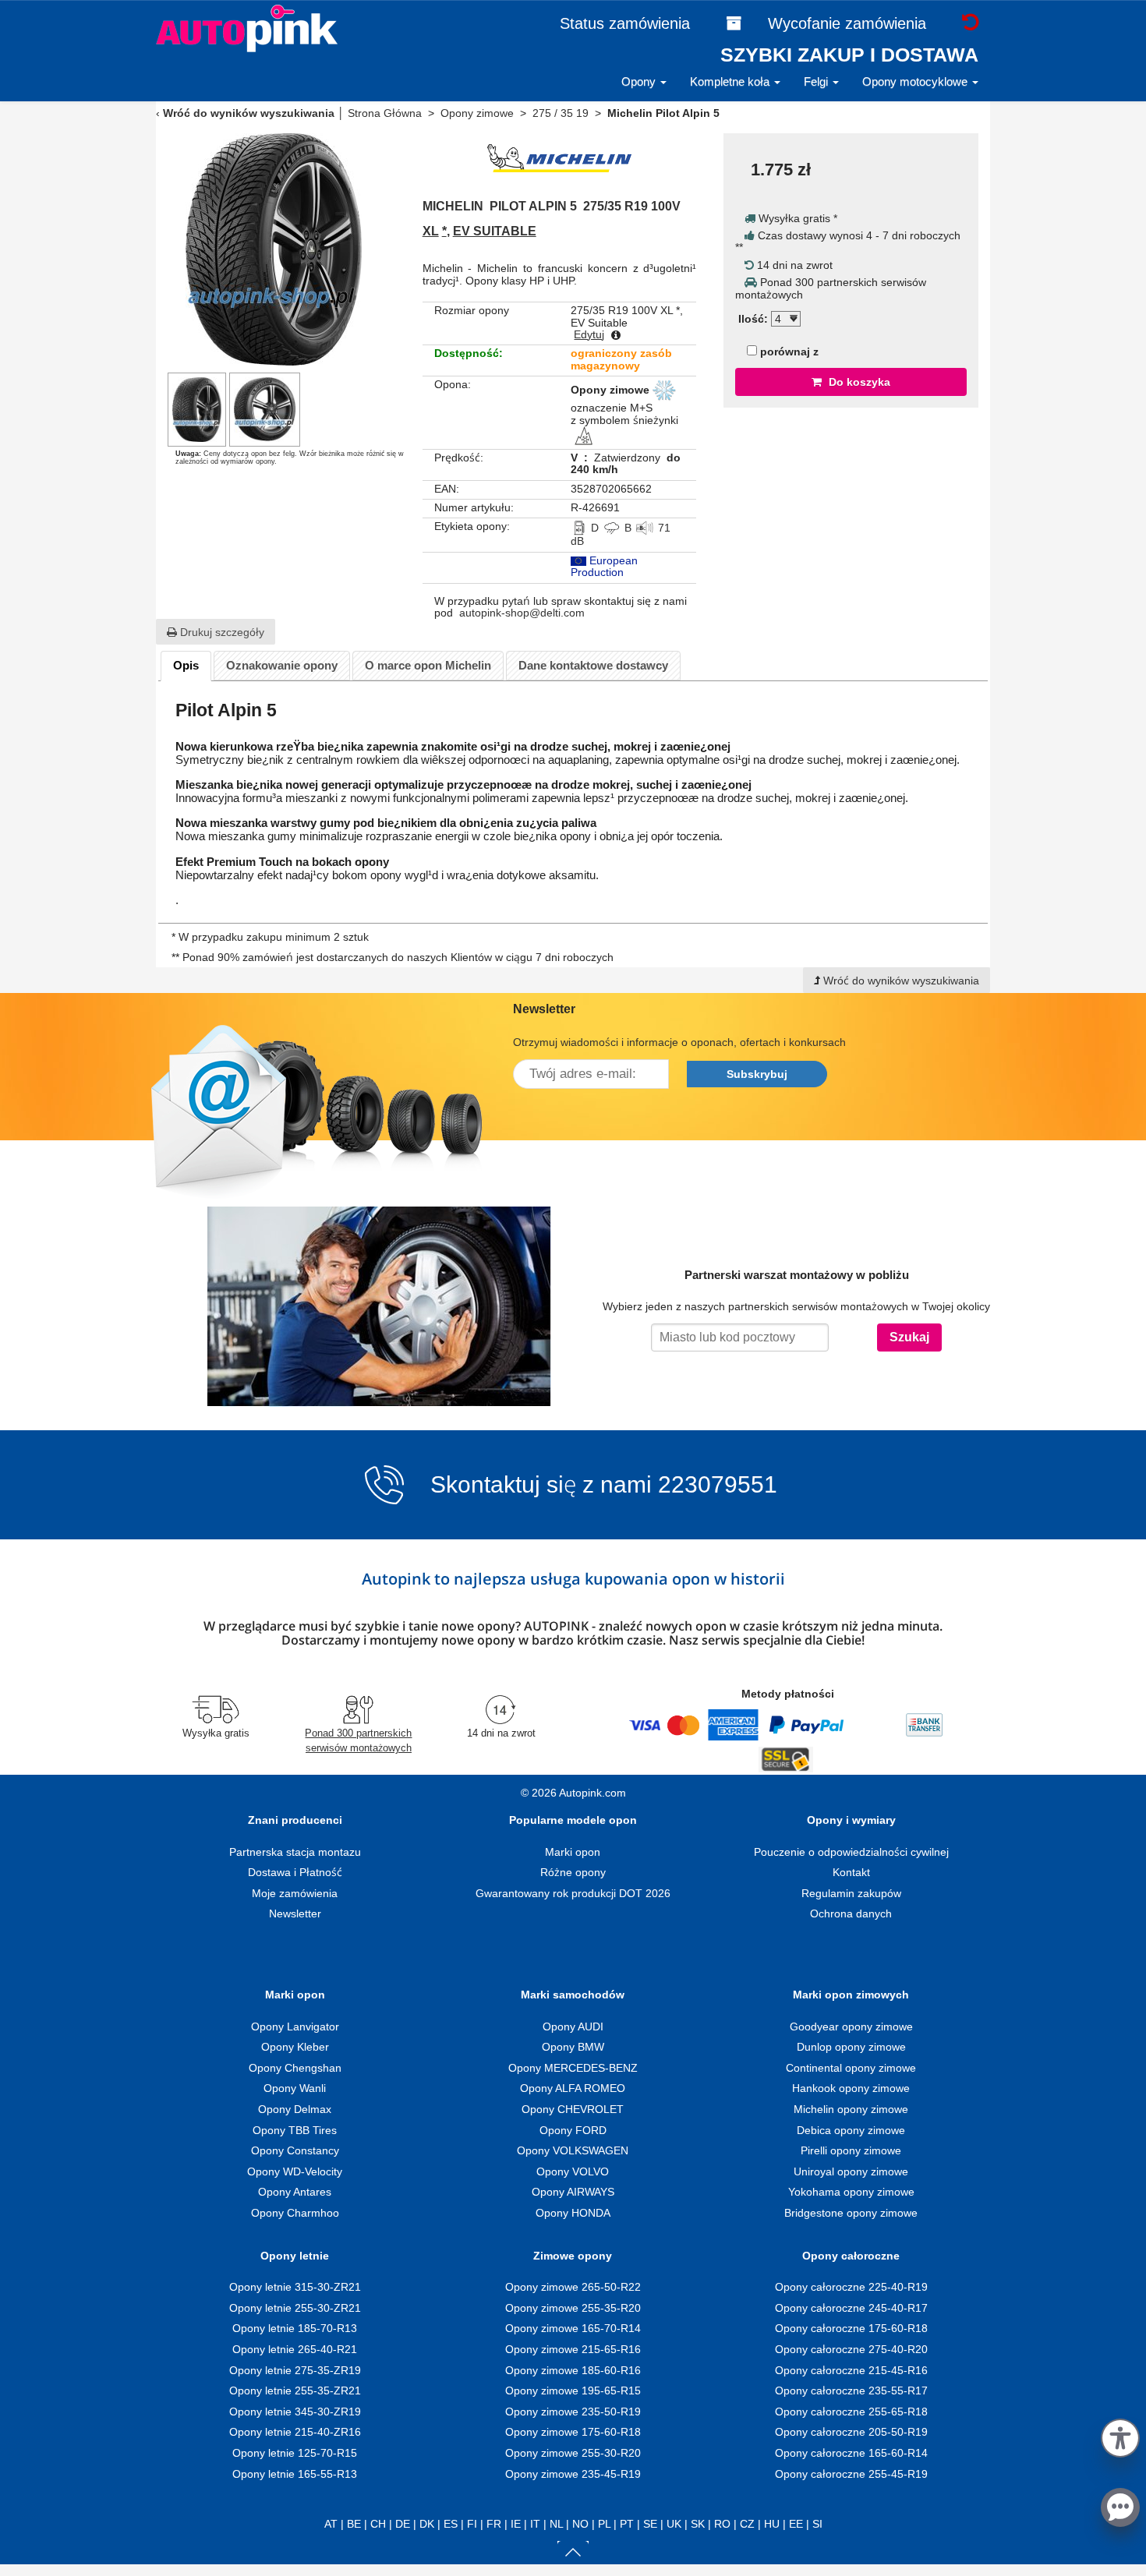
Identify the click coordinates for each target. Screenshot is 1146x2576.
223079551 (718, 1485)
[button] (1120, 2435)
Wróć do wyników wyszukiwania (249, 113)
